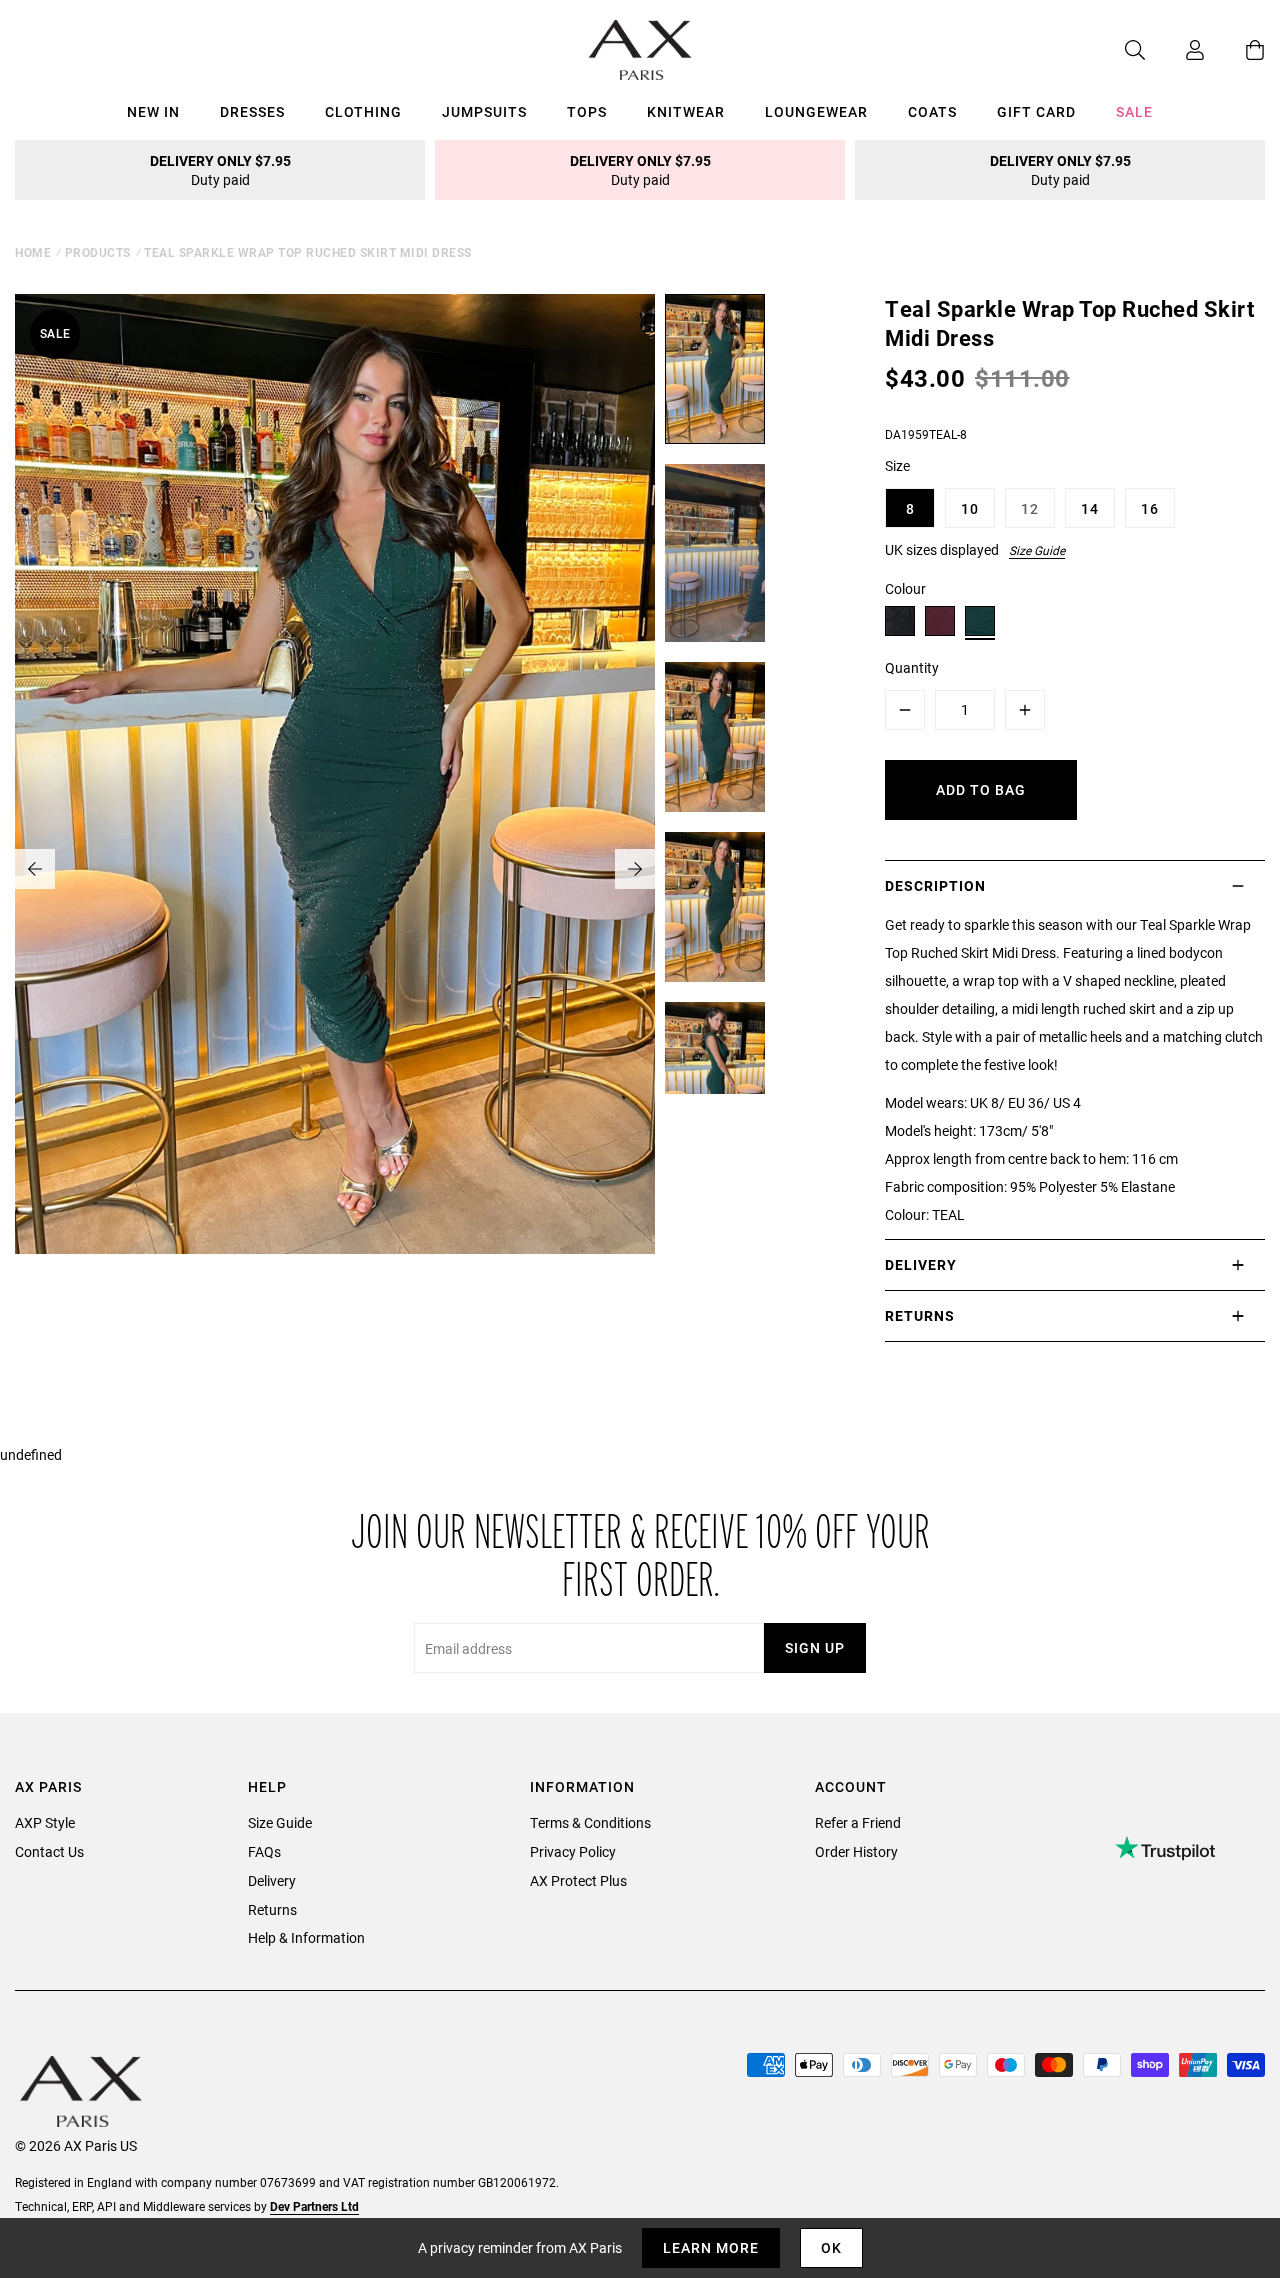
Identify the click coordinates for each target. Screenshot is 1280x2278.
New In (153, 111)
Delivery (272, 1880)
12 (1030, 508)
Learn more (711, 2247)
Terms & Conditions (590, 1822)
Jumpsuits (484, 111)
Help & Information (306, 1937)
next (635, 869)
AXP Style (45, 1822)
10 (970, 508)
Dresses (252, 111)
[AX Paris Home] (640, 50)
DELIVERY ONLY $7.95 (220, 170)
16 (1150, 508)
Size (897, 465)
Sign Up (815, 1647)
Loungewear (816, 111)
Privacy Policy (573, 1851)
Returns (272, 1909)
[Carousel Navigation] (335, 869)
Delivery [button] (921, 1264)
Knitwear (686, 111)
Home (33, 252)
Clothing (363, 111)
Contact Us (49, 1851)
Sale (1134, 111)
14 (1090, 508)
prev (35, 869)
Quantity (912, 667)
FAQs (264, 1851)
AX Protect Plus (578, 1880)
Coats (932, 111)
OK (831, 2247)
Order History (856, 1851)
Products (98, 252)
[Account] (1175, 50)
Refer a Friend (858, 1822)
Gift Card (1036, 111)
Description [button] (935, 885)
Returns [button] (920, 1315)
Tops (587, 111)
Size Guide (1037, 550)
